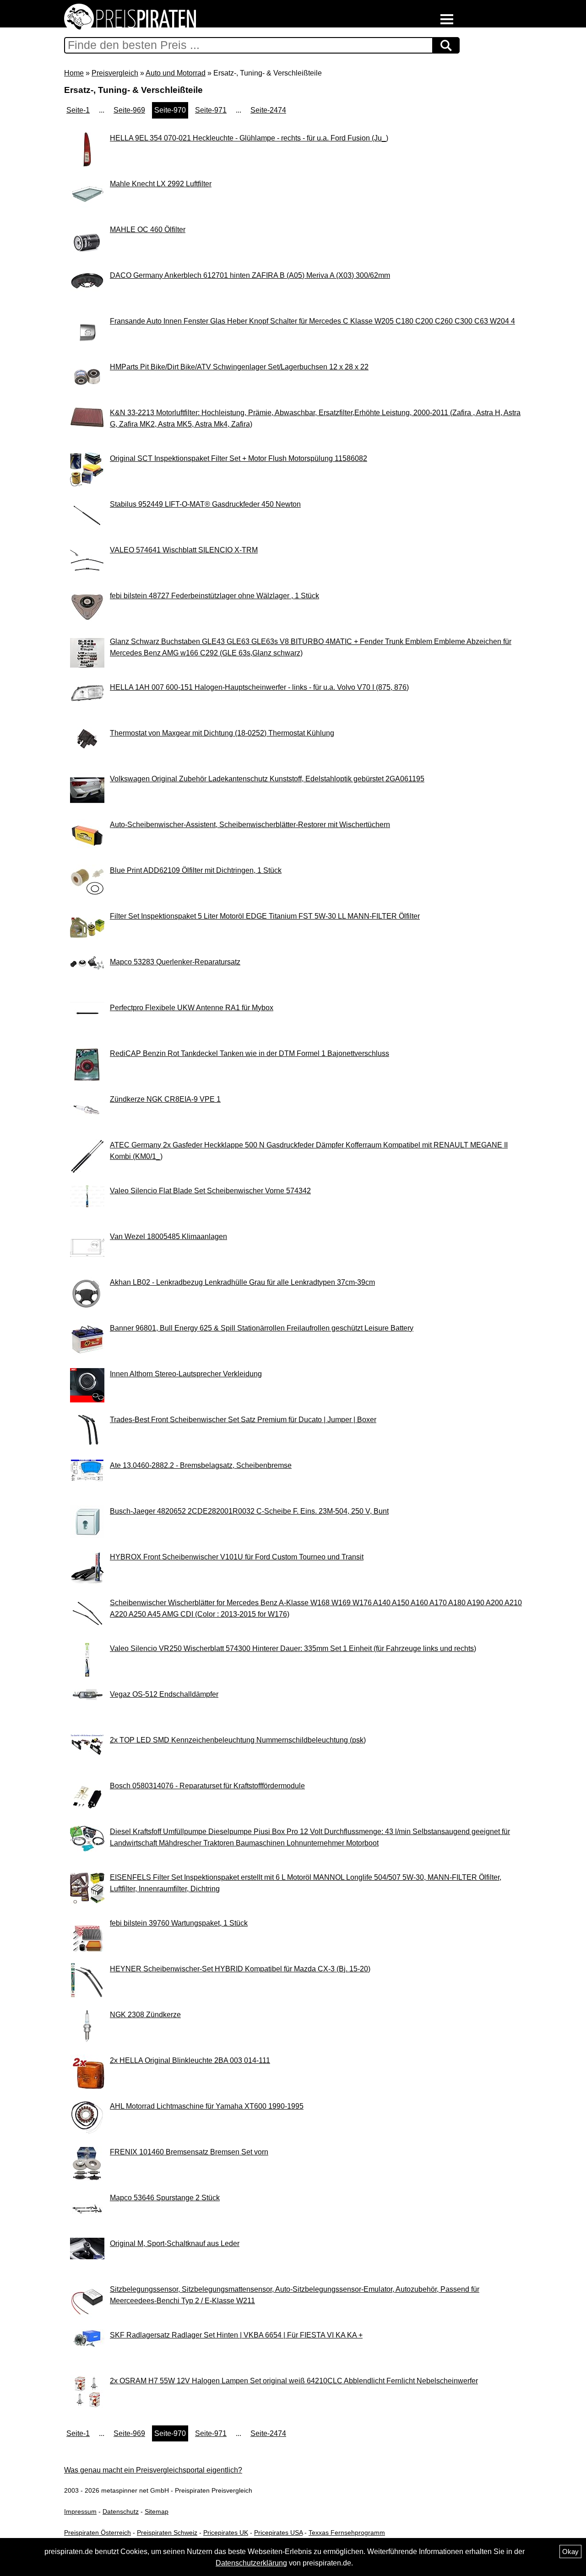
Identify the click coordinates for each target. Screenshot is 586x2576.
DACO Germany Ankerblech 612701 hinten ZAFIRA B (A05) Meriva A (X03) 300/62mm (250, 275)
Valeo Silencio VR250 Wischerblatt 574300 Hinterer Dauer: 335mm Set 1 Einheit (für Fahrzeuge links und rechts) (293, 1648)
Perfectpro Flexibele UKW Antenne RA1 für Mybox (192, 1008)
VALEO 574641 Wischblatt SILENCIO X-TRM (184, 550)
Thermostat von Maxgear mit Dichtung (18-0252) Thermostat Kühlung (222, 733)
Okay (570, 2552)
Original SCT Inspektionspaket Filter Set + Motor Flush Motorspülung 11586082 (239, 458)
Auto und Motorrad (176, 73)
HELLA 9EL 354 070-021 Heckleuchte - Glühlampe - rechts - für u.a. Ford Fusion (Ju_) (249, 138)
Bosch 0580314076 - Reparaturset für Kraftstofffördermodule (207, 1786)
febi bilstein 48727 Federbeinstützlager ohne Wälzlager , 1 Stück (214, 596)
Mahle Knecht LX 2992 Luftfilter (161, 184)
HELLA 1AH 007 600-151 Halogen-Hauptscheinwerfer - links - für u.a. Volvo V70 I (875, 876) (259, 687)
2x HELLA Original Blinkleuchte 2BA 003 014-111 (190, 2060)
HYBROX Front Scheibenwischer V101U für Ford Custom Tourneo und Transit (237, 1557)
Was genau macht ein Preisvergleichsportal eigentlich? (153, 2470)
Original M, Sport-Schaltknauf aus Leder (175, 2243)
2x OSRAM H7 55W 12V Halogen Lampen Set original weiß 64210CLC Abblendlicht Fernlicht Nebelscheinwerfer (294, 2381)
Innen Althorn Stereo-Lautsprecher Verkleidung (186, 1374)
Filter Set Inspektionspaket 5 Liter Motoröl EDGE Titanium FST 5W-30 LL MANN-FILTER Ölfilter (265, 916)
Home (74, 73)
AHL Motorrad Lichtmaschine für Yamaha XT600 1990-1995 (207, 2106)
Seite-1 (78, 110)
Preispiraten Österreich (98, 2533)
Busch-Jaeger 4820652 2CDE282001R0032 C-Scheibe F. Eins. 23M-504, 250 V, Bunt (249, 1511)
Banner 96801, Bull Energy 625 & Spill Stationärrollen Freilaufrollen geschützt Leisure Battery (262, 1328)
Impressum (80, 2511)
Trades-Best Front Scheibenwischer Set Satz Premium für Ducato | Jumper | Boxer (243, 1420)
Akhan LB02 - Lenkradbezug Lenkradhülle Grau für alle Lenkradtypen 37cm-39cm (242, 1282)
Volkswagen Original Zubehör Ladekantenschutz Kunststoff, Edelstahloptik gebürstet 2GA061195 (267, 779)
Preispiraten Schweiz (167, 2533)
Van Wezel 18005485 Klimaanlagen (168, 1237)
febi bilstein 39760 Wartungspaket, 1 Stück (179, 1923)
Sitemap (157, 2511)
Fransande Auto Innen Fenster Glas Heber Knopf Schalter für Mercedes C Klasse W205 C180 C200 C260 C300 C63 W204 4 (312, 321)
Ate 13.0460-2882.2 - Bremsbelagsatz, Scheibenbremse (201, 1465)
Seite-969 (129, 110)
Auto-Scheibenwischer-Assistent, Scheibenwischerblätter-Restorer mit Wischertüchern (250, 825)
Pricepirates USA (278, 2533)
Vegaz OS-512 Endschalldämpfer (164, 1694)
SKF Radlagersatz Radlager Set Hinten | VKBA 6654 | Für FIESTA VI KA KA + (236, 2335)
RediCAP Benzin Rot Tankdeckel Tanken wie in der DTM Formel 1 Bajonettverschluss (250, 1053)
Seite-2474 (268, 110)
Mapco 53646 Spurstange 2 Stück (165, 2198)
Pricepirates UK (226, 2533)
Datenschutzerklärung (251, 2563)
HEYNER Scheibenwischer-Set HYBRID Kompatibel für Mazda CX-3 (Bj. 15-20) (240, 1969)
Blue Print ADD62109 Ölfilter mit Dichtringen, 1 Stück (196, 870)
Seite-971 (211, 110)
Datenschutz (121, 2511)
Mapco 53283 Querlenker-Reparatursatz (175, 962)
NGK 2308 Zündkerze (145, 2015)
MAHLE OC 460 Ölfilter (148, 230)
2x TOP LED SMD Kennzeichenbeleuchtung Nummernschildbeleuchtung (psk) (238, 1740)
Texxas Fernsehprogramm (347, 2533)
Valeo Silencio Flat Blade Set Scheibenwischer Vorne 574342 (210, 1191)
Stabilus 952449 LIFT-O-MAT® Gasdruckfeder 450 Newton (205, 504)
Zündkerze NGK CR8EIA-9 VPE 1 (165, 1099)
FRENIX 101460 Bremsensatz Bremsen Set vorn (189, 2152)
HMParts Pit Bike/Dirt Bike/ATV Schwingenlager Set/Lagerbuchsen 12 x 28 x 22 (239, 367)
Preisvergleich (115, 73)
